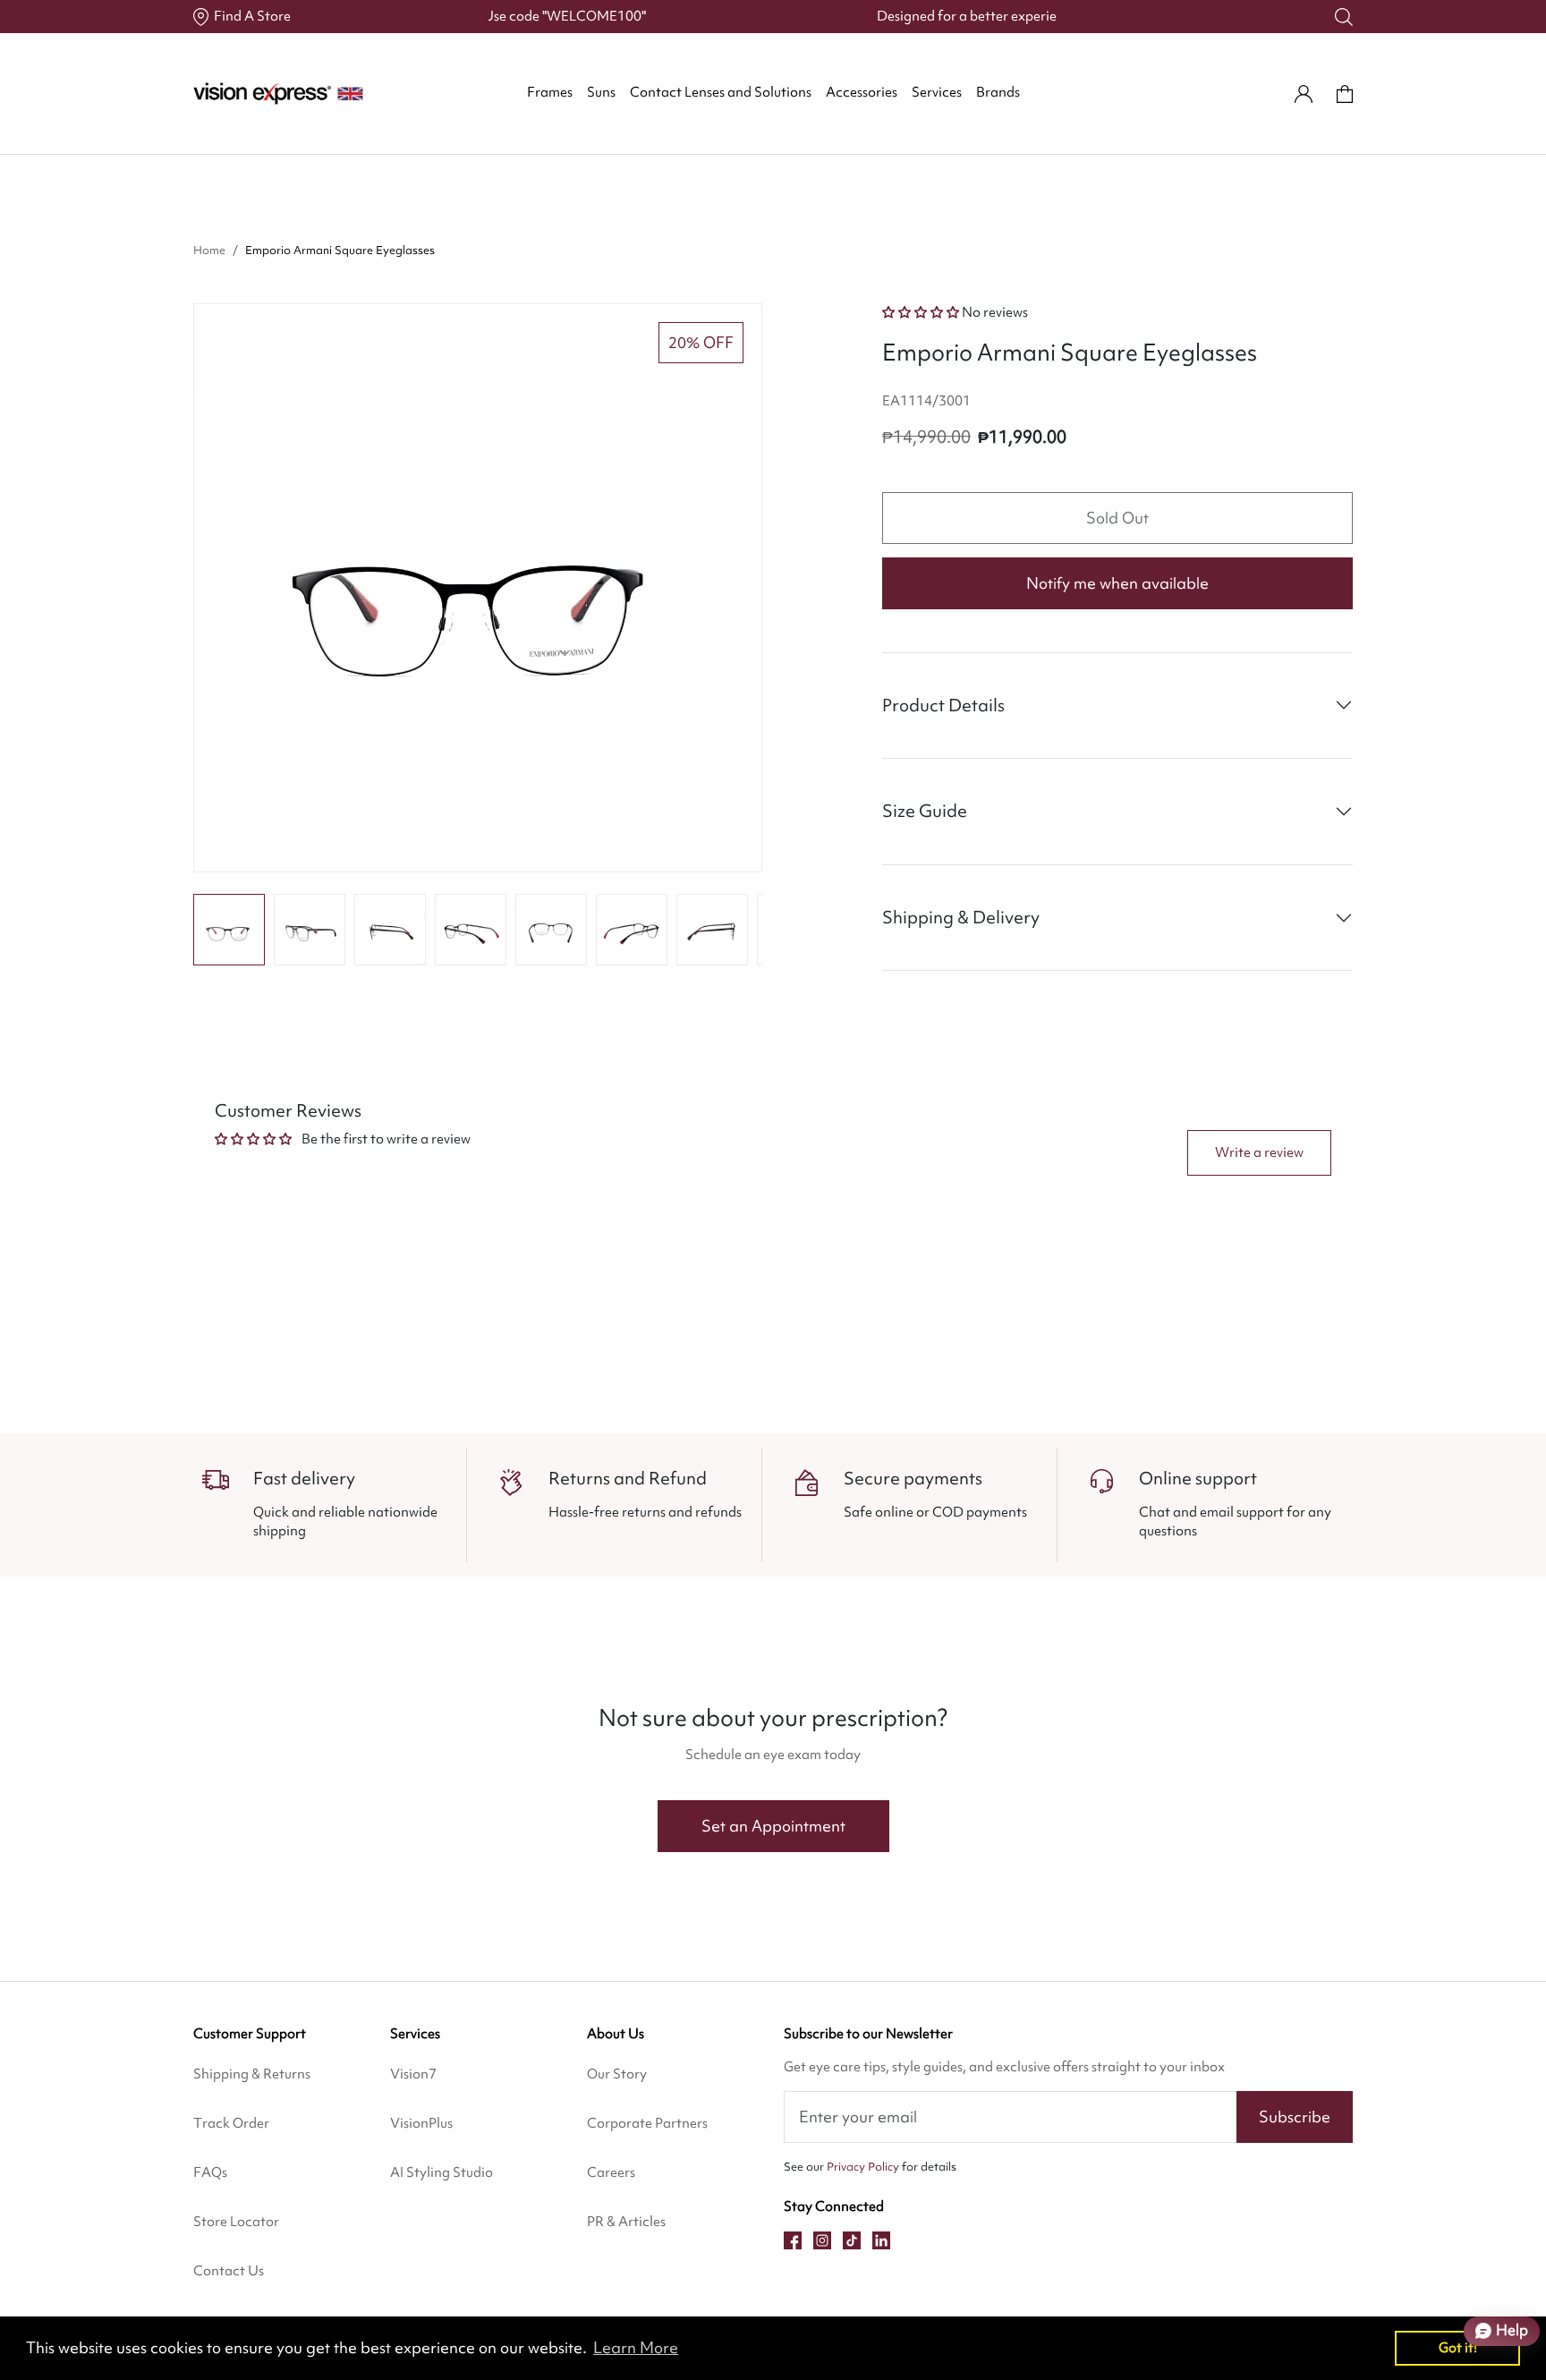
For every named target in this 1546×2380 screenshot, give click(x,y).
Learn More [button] (636, 2347)
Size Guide (925, 811)
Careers (611, 2172)
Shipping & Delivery (961, 917)
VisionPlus (421, 2123)
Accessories (862, 92)
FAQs (210, 2172)
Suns (601, 92)
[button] (229, 930)
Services (937, 92)
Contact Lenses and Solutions (721, 92)
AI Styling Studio (442, 2172)
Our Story (617, 2074)
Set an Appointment (773, 1826)
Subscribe (1295, 2116)
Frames (550, 92)
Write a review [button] (1259, 1152)
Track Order (231, 2123)
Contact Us (229, 2271)
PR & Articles (626, 2222)
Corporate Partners (647, 2123)
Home (209, 250)
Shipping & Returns (252, 2074)
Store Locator (236, 2222)
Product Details (943, 705)
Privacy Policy (863, 2167)
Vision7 (413, 2074)
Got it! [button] (1458, 2347)
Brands (998, 92)
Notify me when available (1117, 583)
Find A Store (252, 16)
